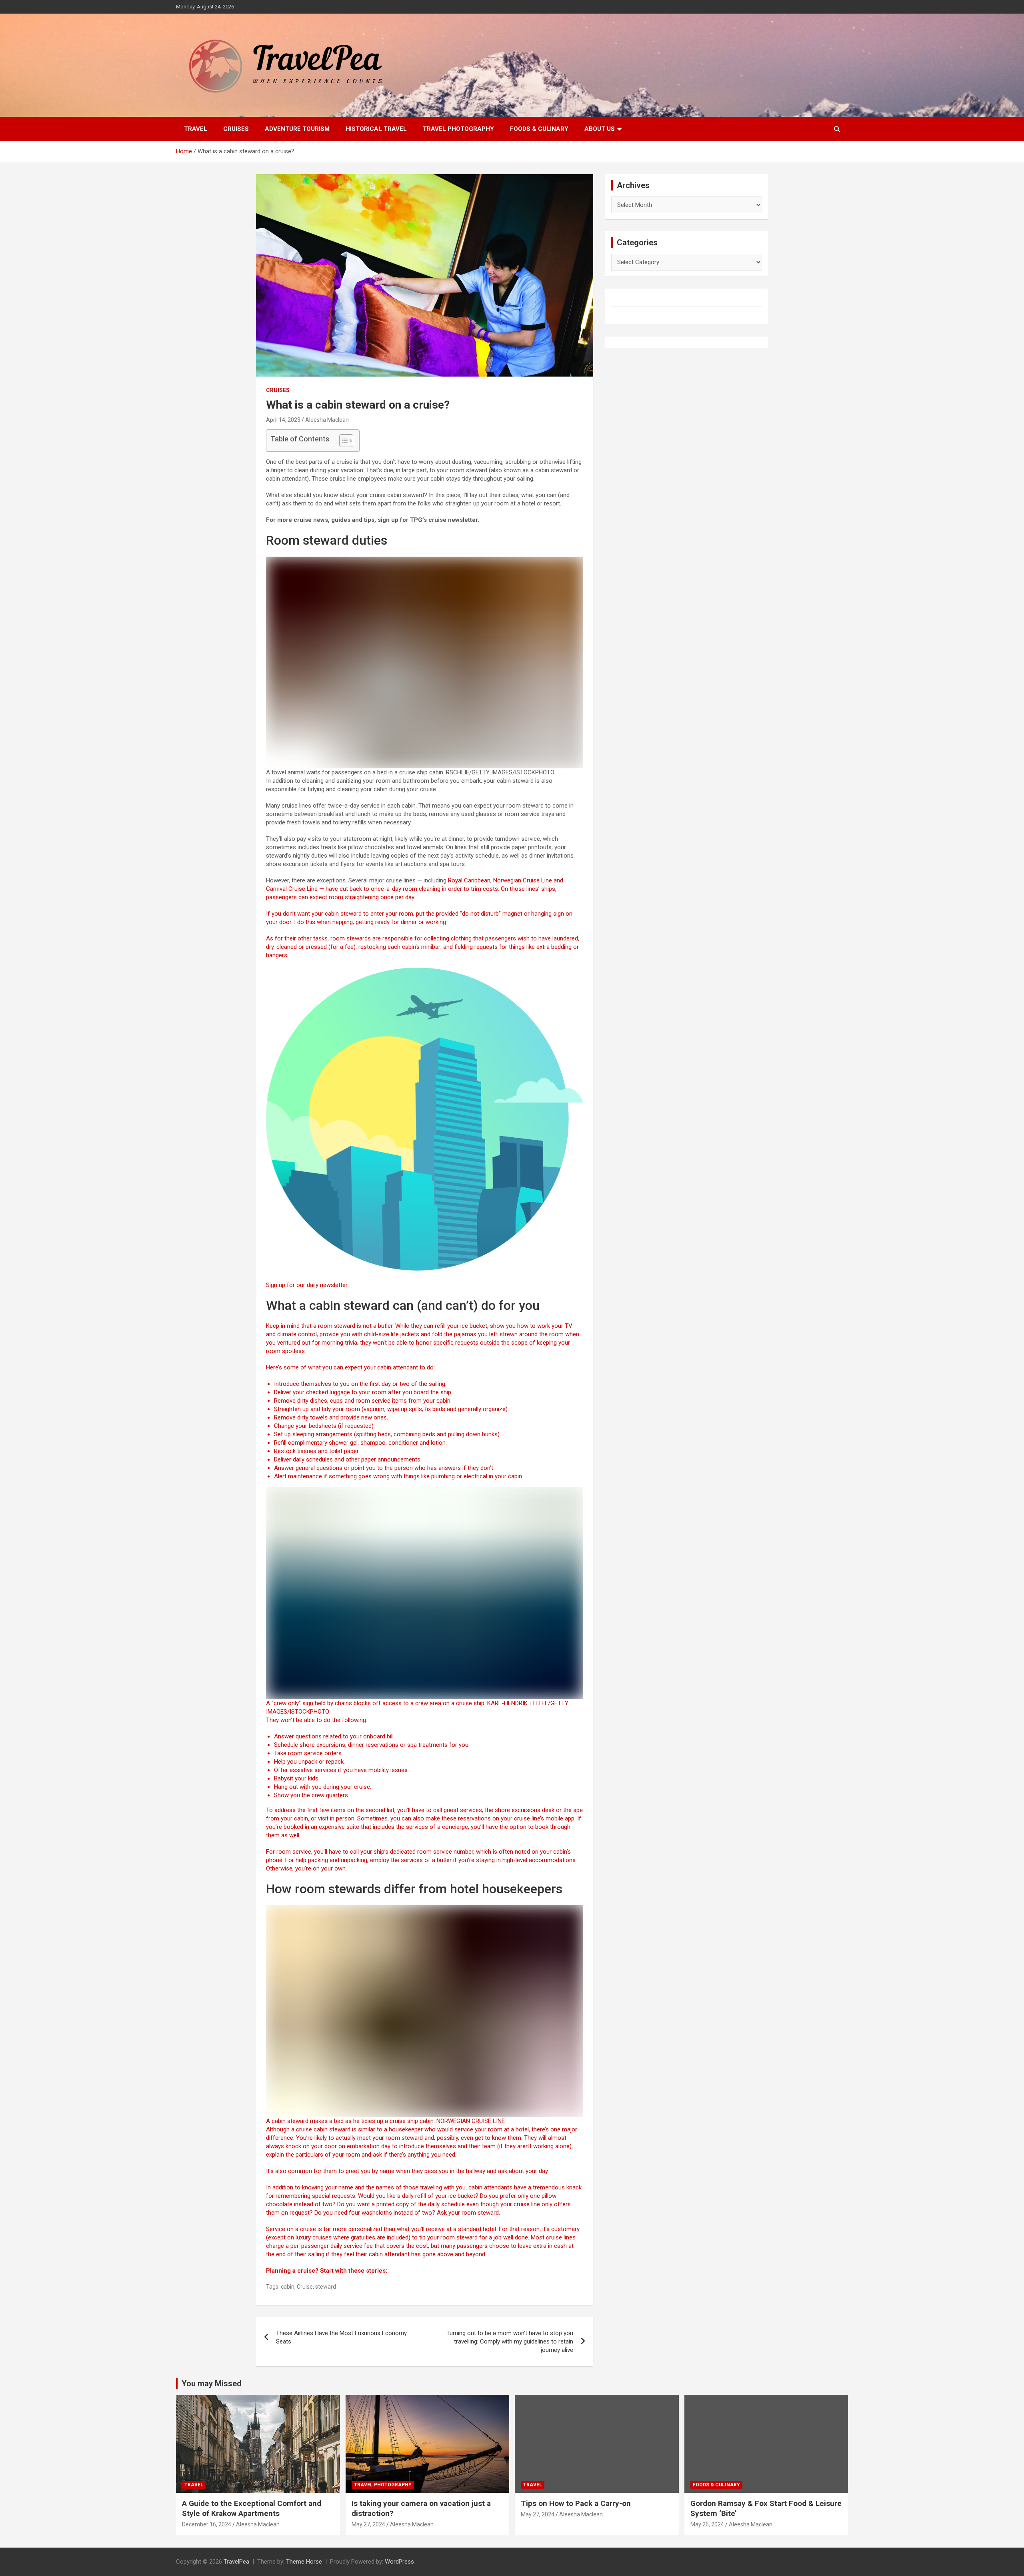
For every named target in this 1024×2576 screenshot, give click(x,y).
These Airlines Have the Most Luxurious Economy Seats (341, 2337)
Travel (196, 129)
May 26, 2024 (707, 2524)
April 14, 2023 (283, 420)
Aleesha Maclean (327, 420)
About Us (600, 129)
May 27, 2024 (368, 2524)
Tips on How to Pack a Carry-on (576, 2503)
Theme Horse (304, 2562)
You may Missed (212, 2384)
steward (326, 2287)
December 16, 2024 (207, 2524)
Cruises (236, 129)
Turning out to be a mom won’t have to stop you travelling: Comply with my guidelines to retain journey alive (510, 2341)
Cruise (305, 2287)
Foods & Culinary (539, 129)
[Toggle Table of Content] (342, 441)
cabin (288, 2287)
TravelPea (236, 2562)
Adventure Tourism (297, 129)
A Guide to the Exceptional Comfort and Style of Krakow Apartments (252, 2508)
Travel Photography (458, 129)
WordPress (399, 2562)
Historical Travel (376, 129)
